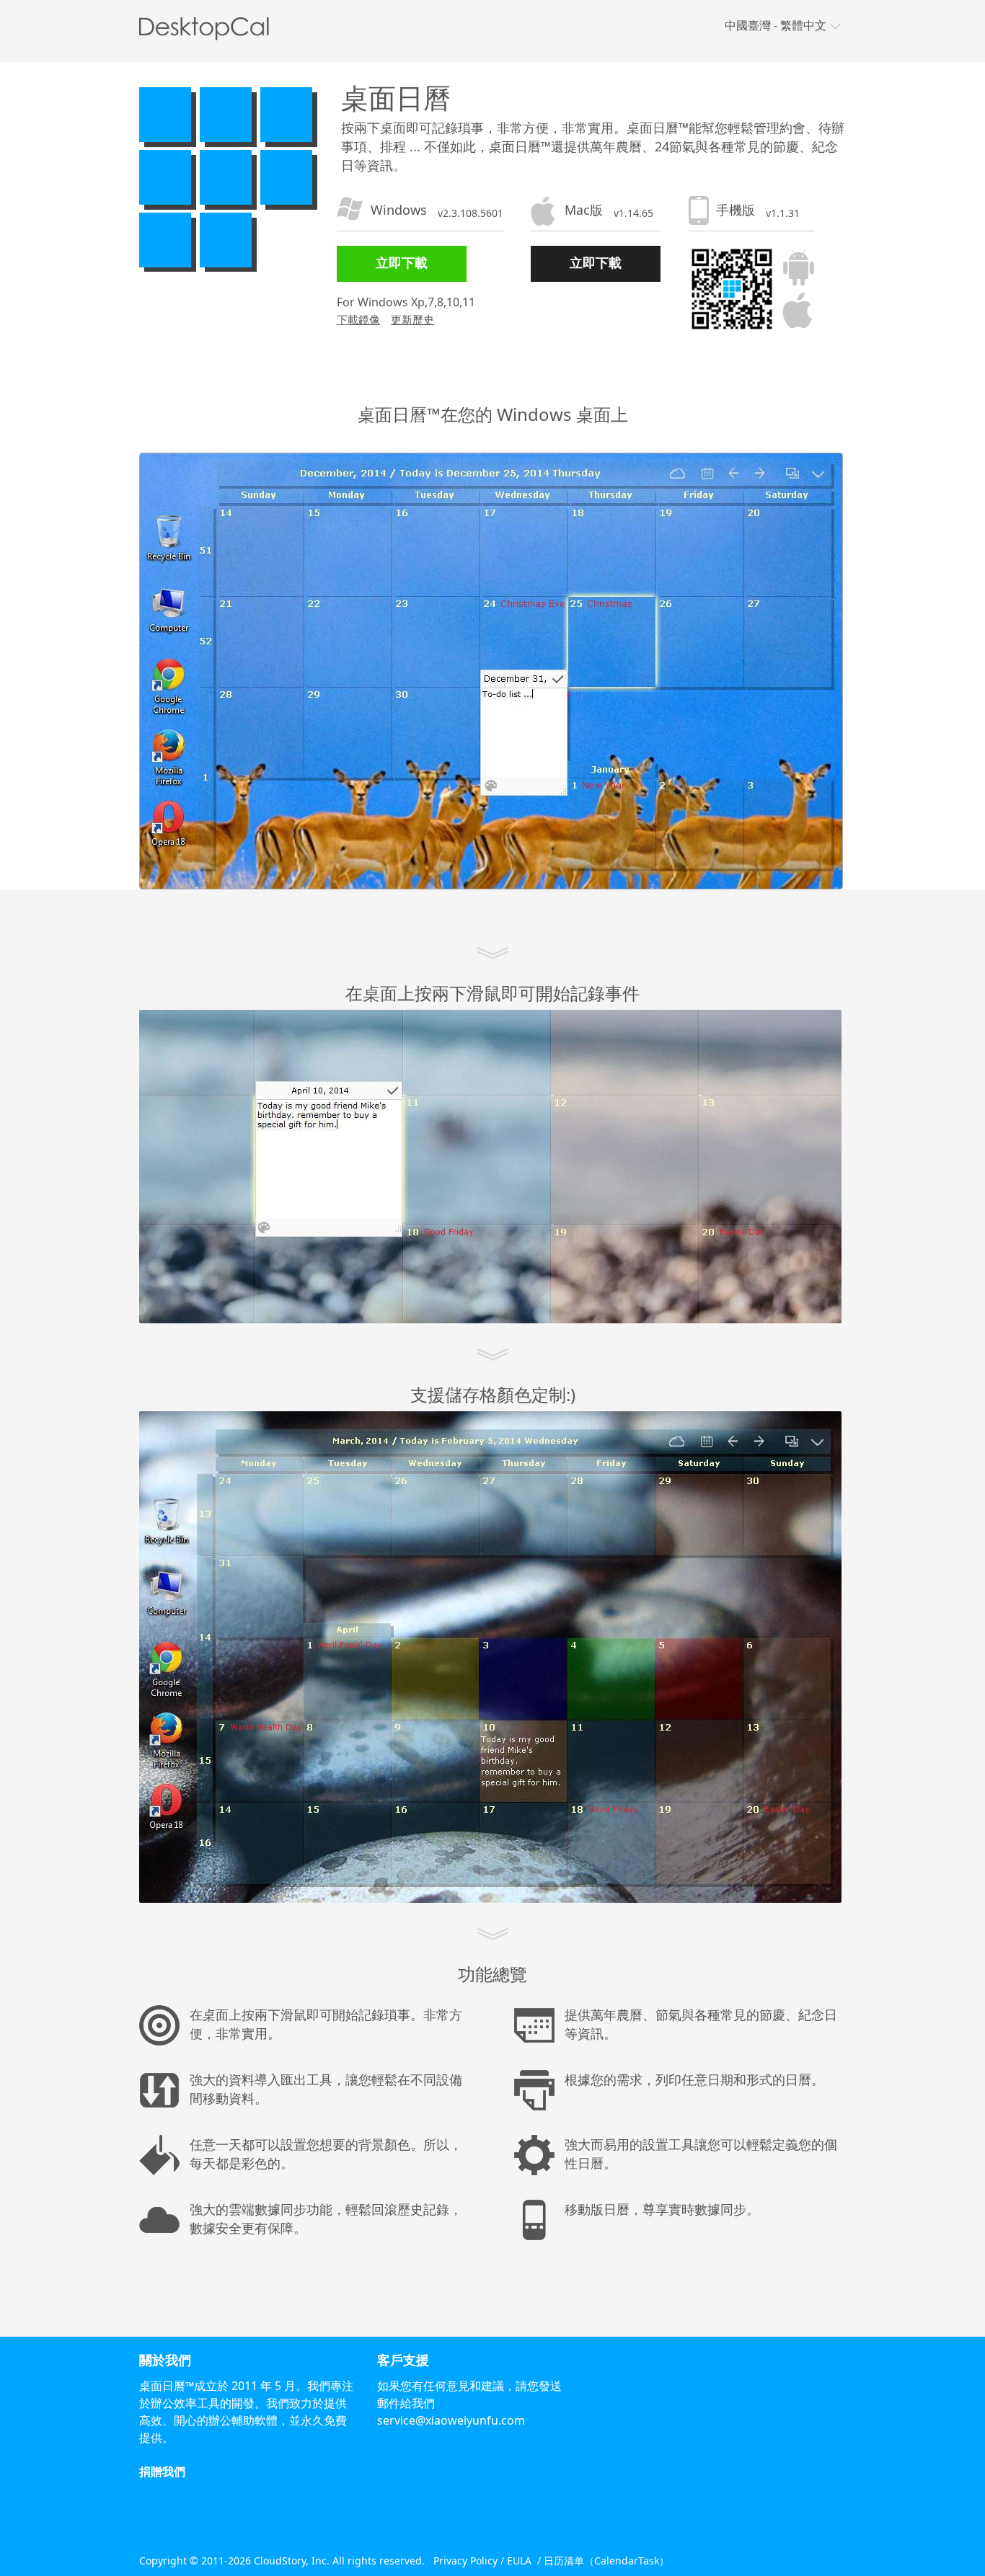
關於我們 (165, 2360)
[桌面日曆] (208, 28)
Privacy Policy (465, 2561)
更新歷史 (412, 319)
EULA (519, 2561)
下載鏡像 (358, 319)
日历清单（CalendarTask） (606, 2561)
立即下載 (402, 262)
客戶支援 (403, 2360)
